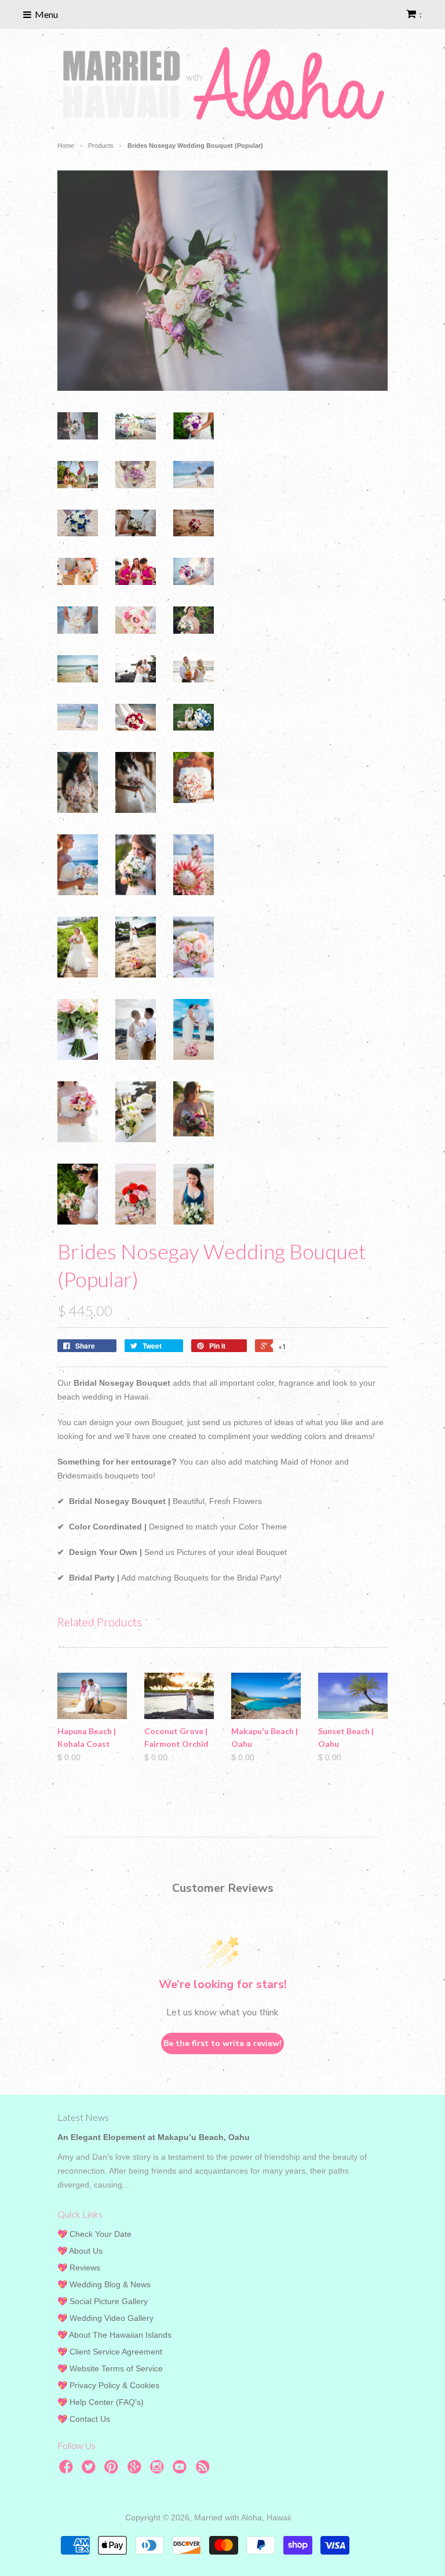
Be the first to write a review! (222, 2043)
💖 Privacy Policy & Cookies (108, 2385)
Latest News (83, 2117)
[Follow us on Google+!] (136, 2470)
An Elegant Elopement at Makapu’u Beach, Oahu (154, 2137)
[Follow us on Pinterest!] (113, 2470)
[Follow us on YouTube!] (181, 2470)
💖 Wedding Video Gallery (105, 2318)
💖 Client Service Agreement (110, 2352)
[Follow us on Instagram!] (159, 2470)
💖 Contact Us (84, 2419)
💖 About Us (80, 2251)
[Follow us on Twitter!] (90, 2470)
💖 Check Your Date (94, 2234)
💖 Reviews (79, 2268)
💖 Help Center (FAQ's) (101, 2402)
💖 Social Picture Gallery (103, 2301)
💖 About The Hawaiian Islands (114, 2335)
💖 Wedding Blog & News (104, 2284)
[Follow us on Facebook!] (68, 2470)
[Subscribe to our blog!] (205, 2470)
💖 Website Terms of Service (110, 2368)
